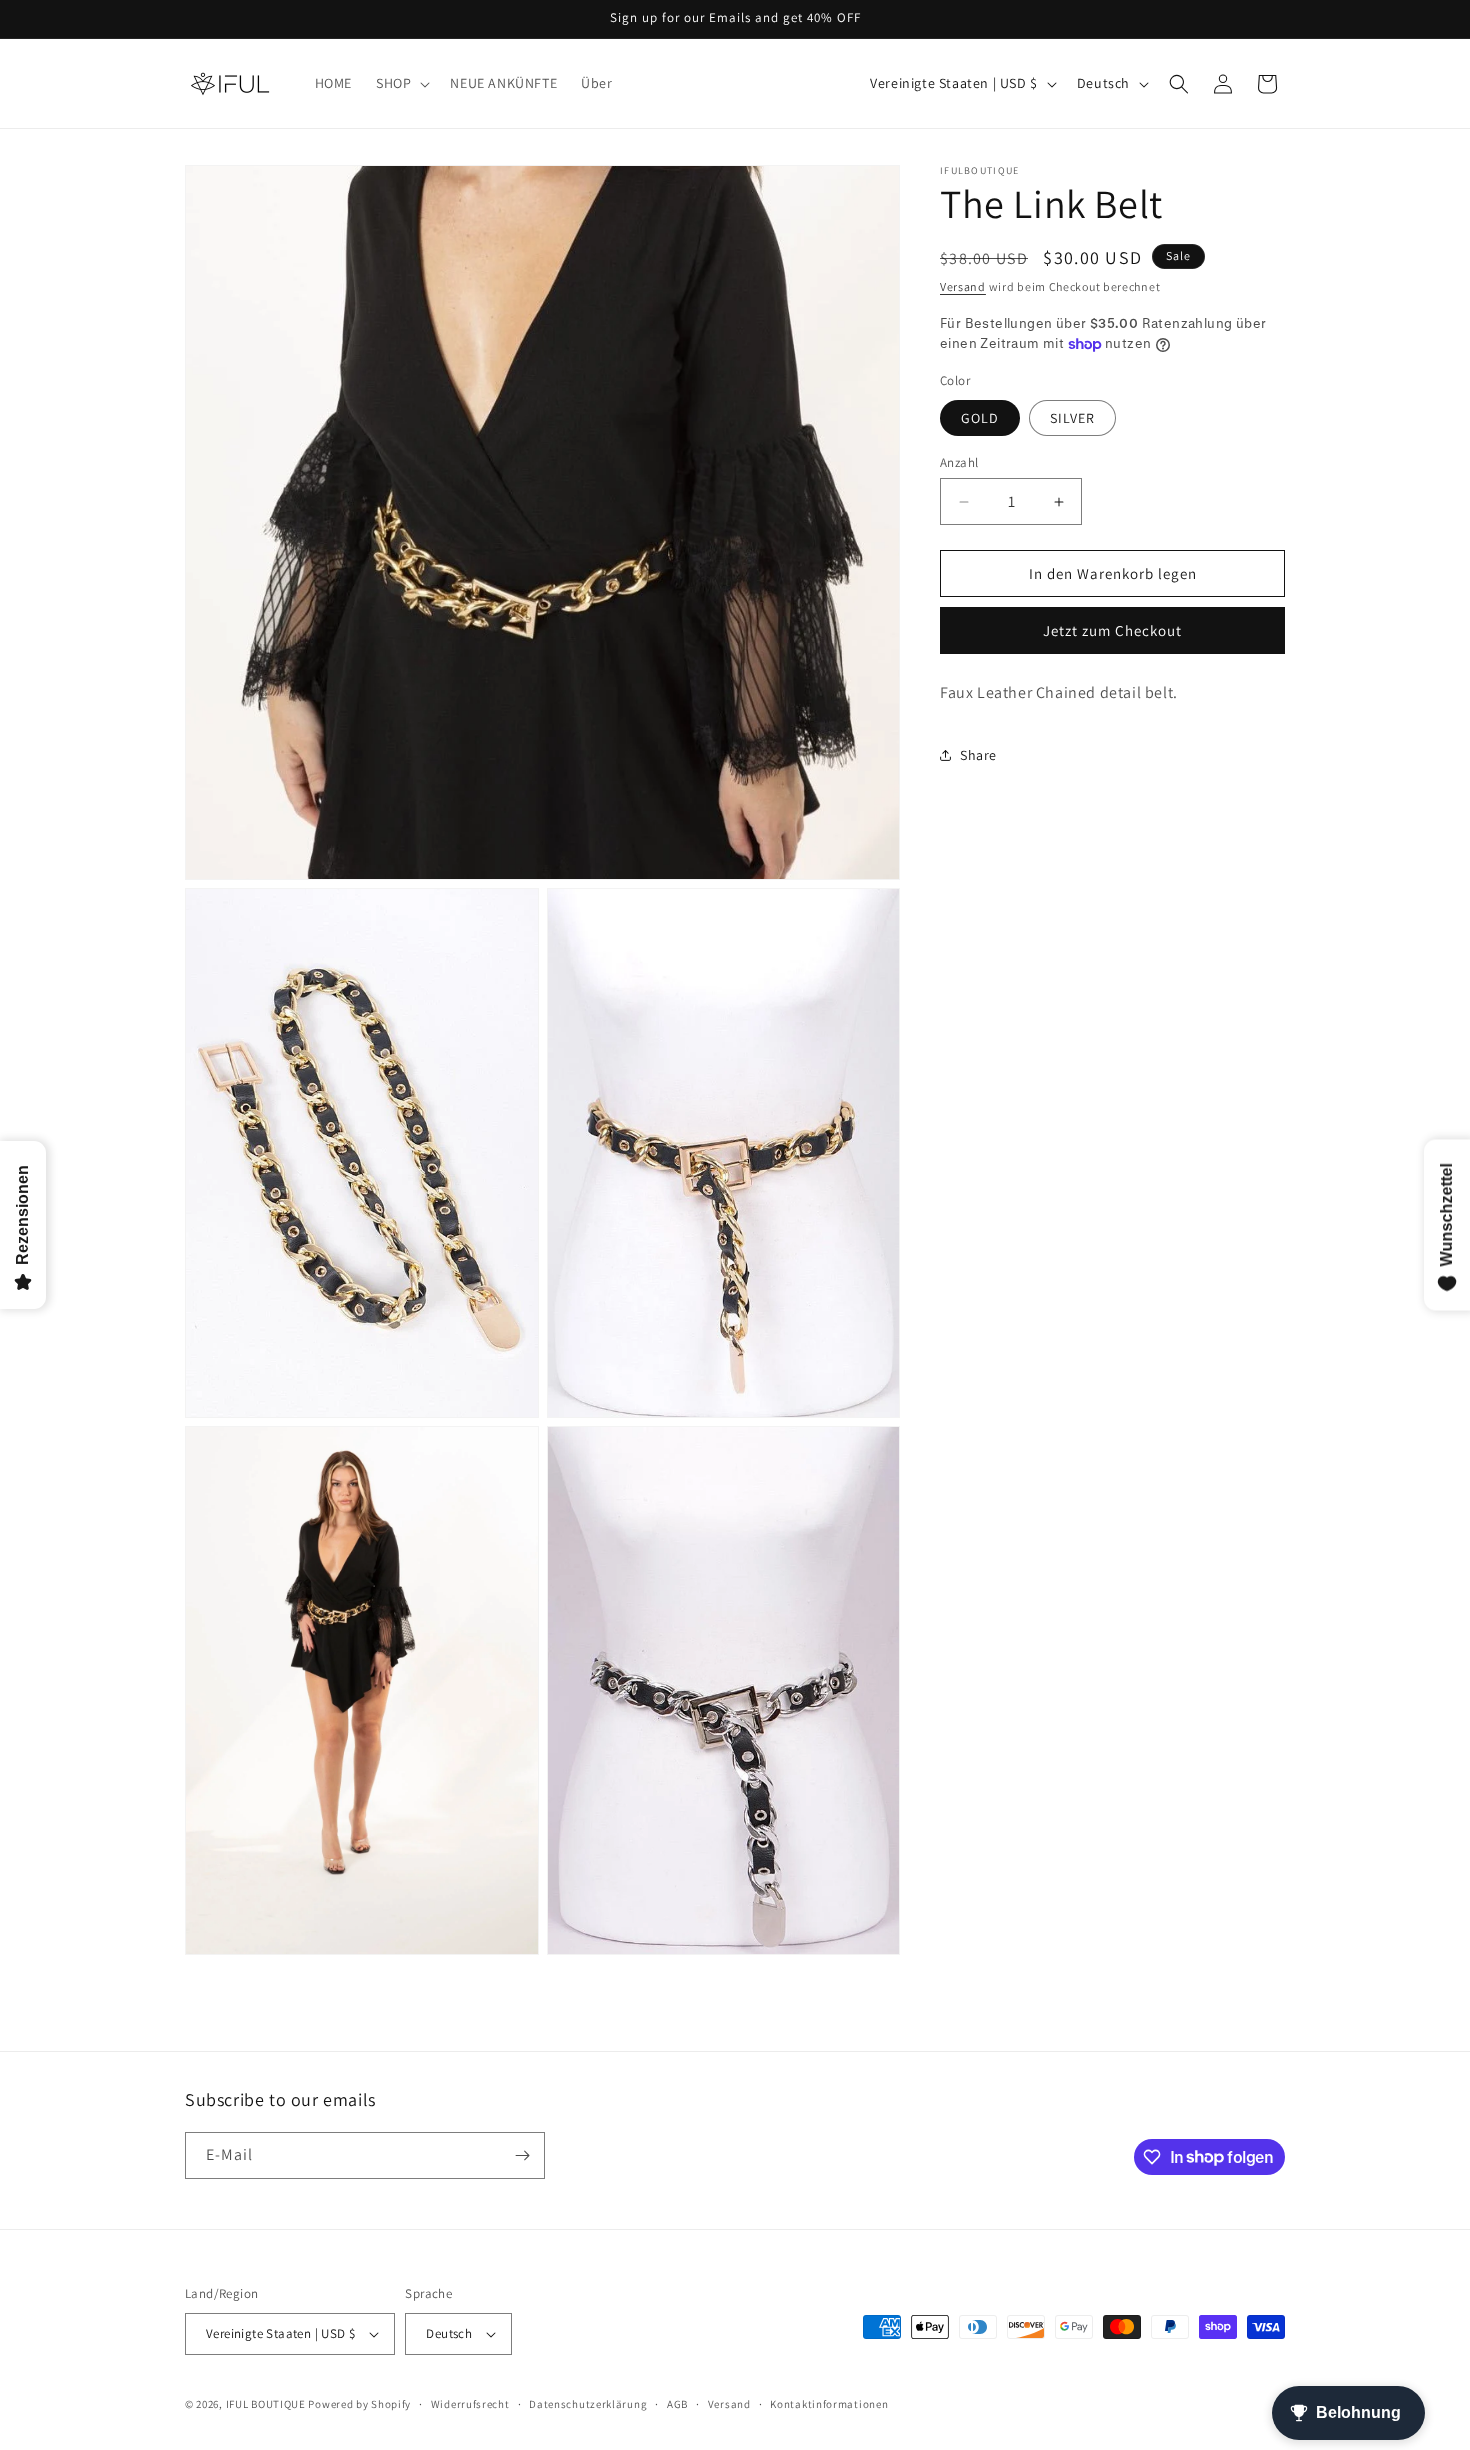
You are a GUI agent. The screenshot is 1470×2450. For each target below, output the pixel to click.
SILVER (1072, 418)
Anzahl (959, 462)
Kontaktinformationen (829, 2404)
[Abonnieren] (522, 2155)
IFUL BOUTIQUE (266, 2404)
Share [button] (978, 754)
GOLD (980, 418)
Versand (963, 286)
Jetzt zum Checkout (1112, 630)
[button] (401, 83)
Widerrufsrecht (470, 2404)
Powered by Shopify (359, 2404)
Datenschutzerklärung (588, 2404)
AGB (677, 2404)
